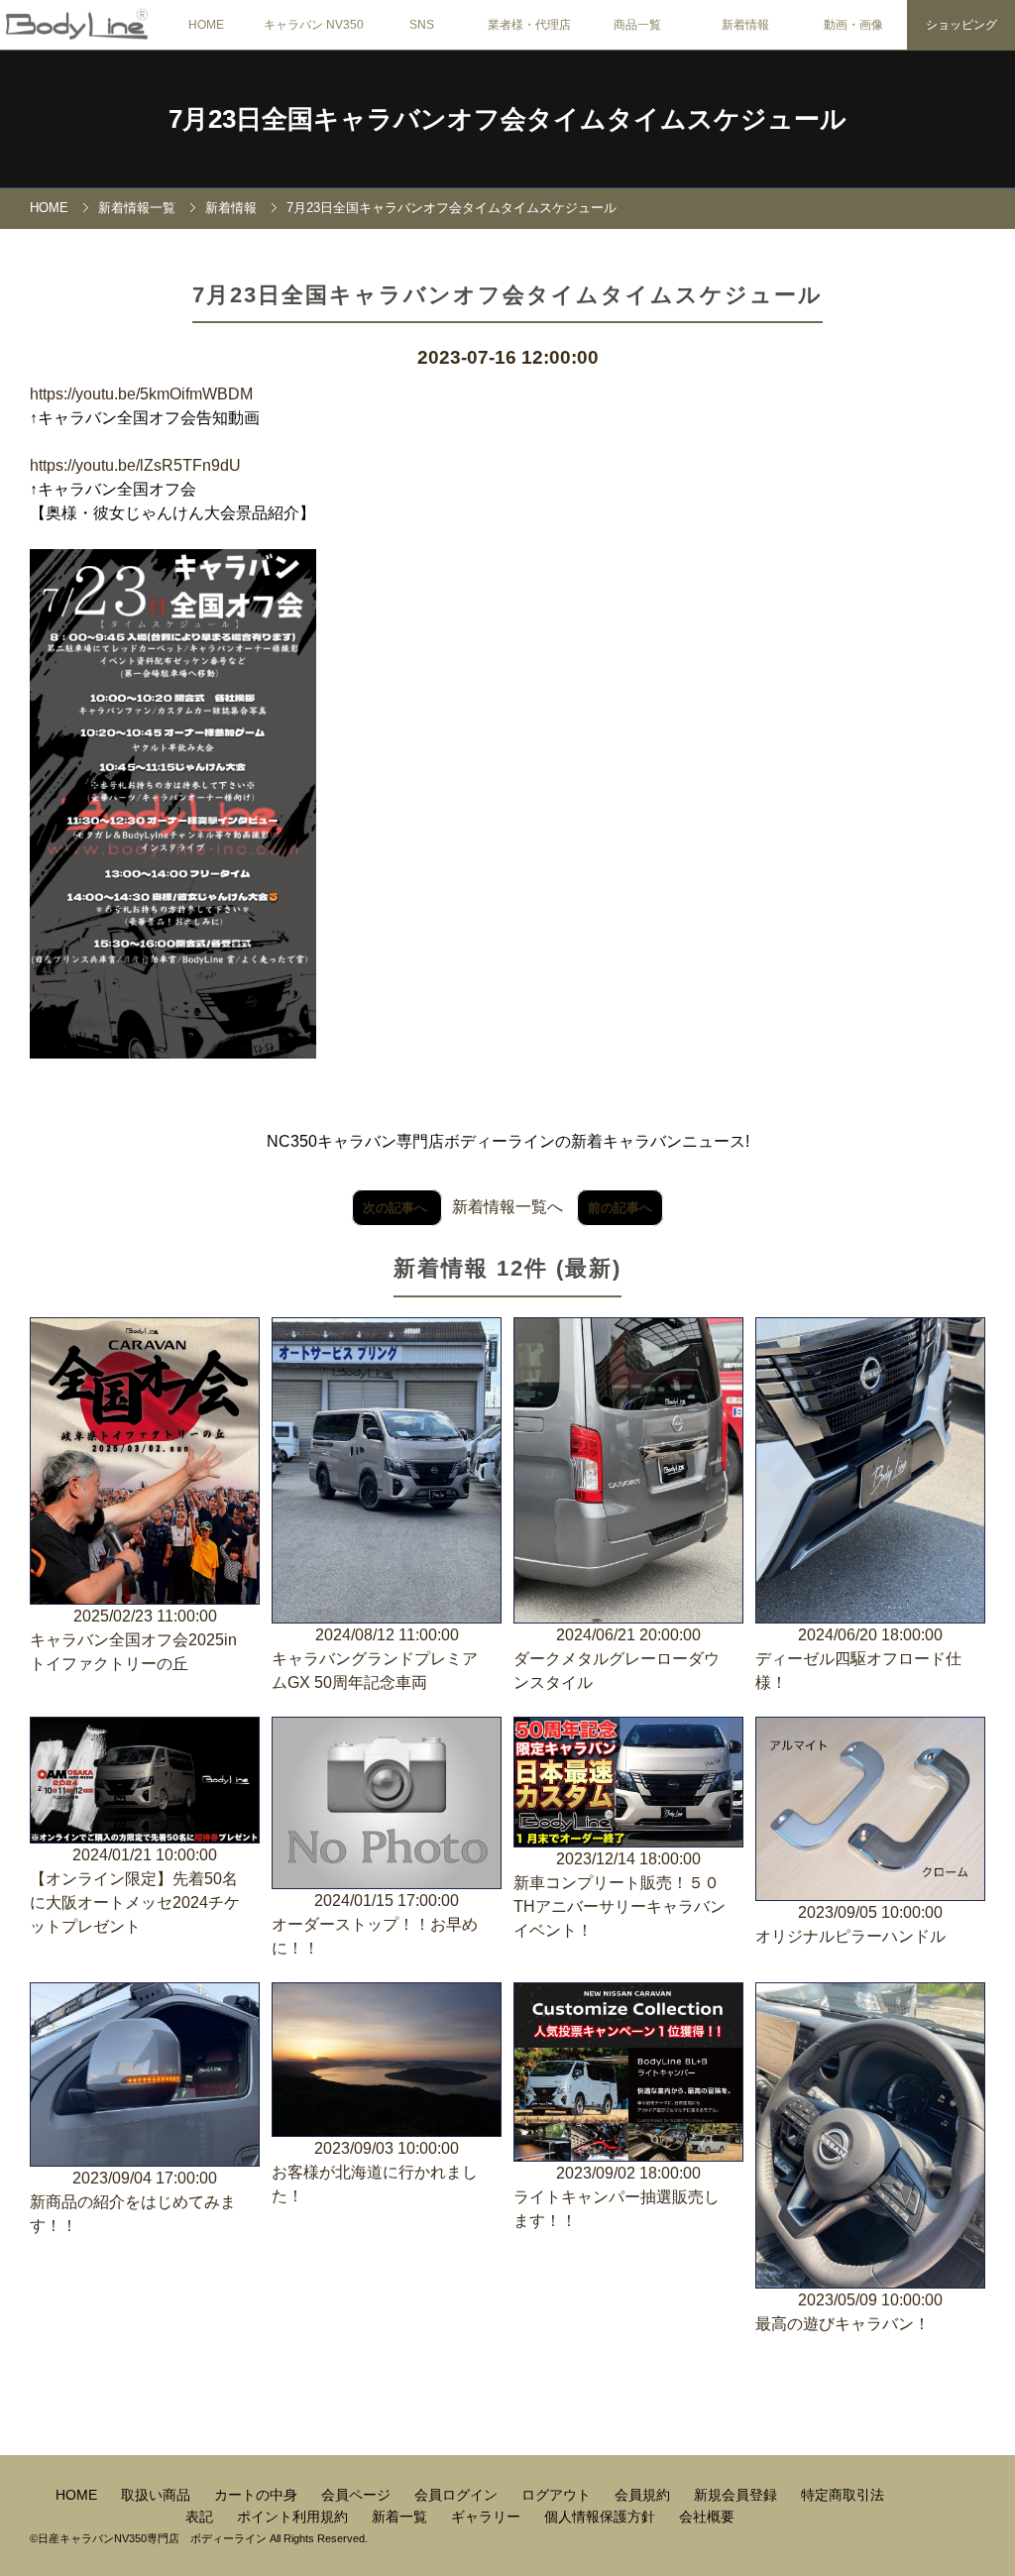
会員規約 (644, 2495)
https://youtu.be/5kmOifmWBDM (141, 394)
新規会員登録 (737, 2495)
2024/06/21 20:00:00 (617, 1659)
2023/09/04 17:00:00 (133, 2202)
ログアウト (558, 2495)
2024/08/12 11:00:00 (375, 1659)
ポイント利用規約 (294, 2517)
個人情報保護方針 (602, 2517)
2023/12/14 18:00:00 (620, 1895)
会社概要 (707, 2517)
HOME (206, 25)
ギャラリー (488, 2517)
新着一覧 (401, 2517)
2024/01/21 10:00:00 (135, 1891)
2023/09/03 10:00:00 (375, 2172)
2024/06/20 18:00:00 (858, 1659)
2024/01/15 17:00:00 (375, 1924)
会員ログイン (458, 2495)
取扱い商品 (158, 2495)
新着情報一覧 (137, 208)
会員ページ (358, 2495)
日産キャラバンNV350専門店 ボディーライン (152, 2538)
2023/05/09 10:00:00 (849, 2312)
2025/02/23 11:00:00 (133, 1640)
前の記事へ (620, 1208)
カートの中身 (258, 2495)
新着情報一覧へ (507, 1207)
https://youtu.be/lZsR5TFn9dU (135, 465)
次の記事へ (397, 1208)
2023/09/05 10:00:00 (850, 1924)
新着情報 (231, 208)
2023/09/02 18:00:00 (617, 2197)
